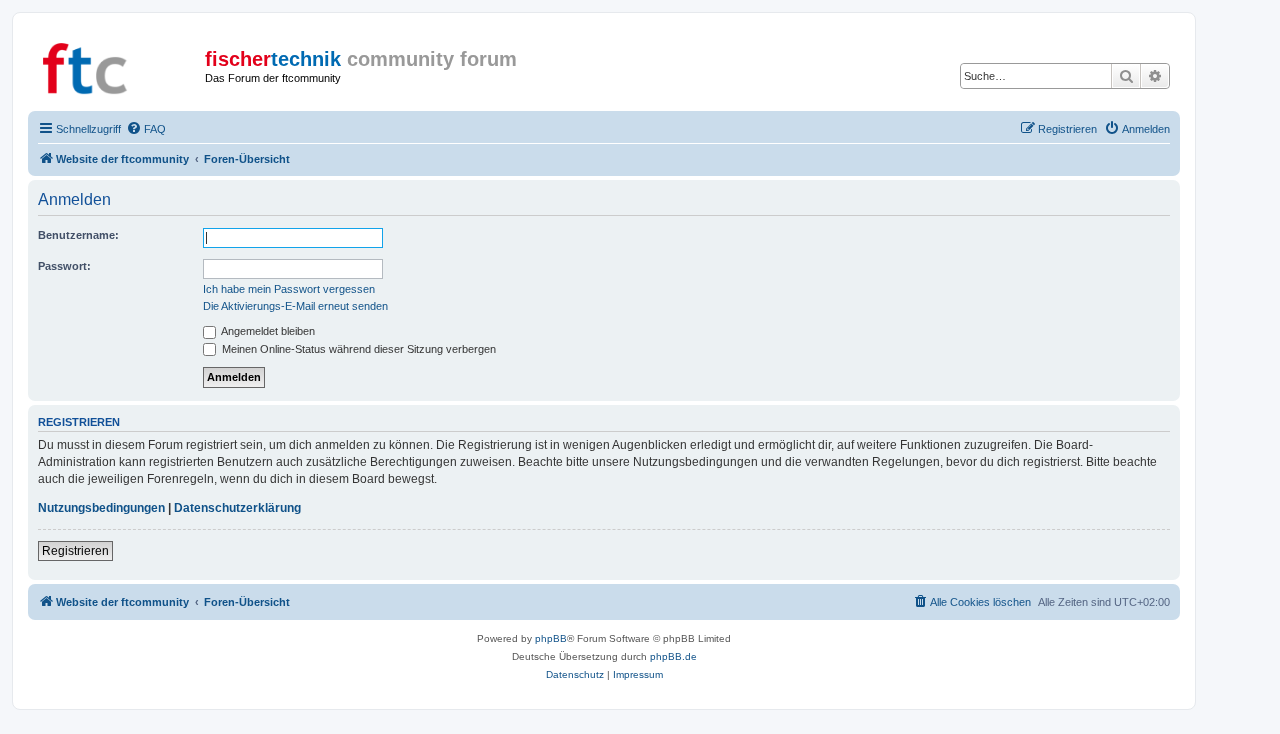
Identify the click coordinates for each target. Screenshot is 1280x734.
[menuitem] (146, 129)
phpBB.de (673, 656)
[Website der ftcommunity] (119, 65)
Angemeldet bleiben (267, 331)
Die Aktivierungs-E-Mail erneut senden (295, 306)
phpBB (551, 638)
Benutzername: (78, 235)
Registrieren (75, 551)
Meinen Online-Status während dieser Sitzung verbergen (357, 349)
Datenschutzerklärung (237, 508)
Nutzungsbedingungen (101, 508)
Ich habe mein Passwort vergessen (289, 289)
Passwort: (64, 266)
